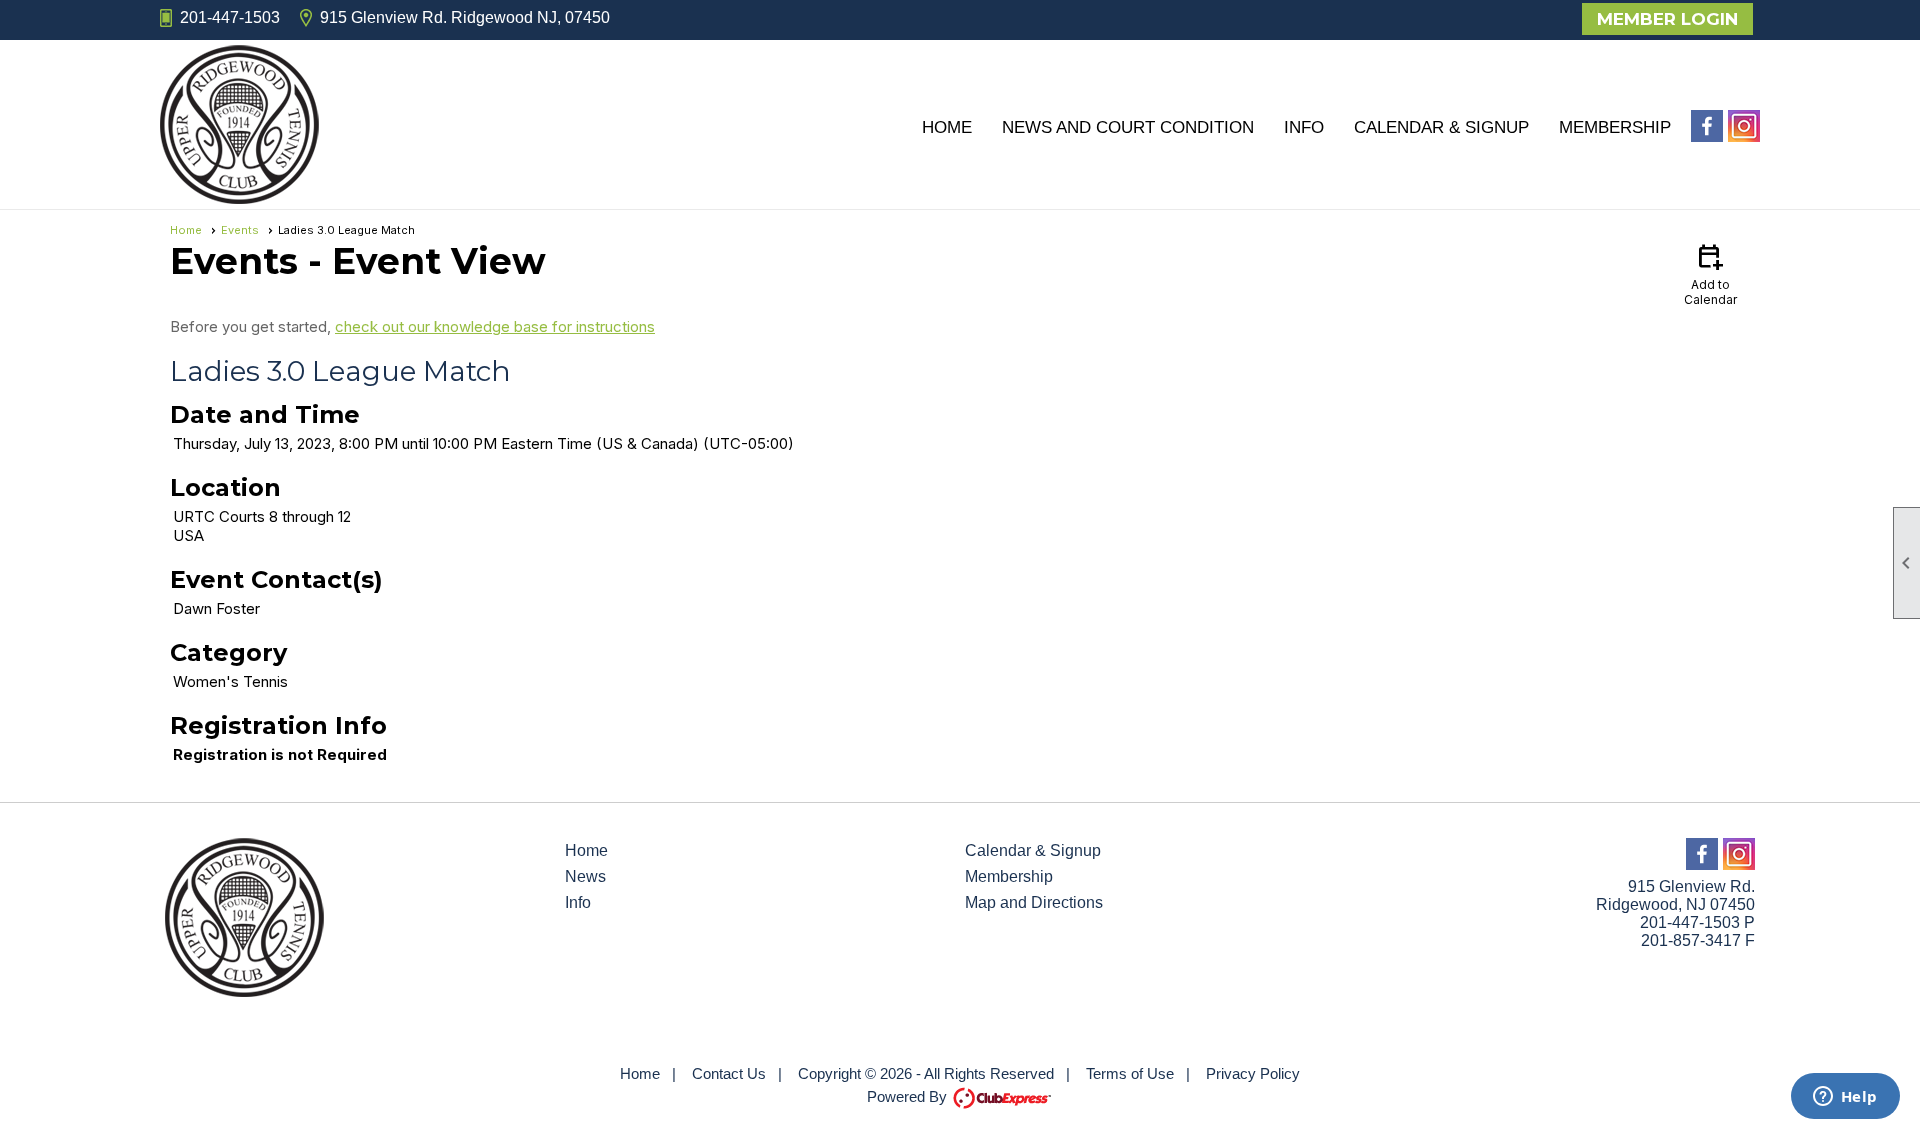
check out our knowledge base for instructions (495, 326)
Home (947, 127)
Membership (1615, 127)
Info (1304, 127)
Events (240, 230)
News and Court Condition (1128, 127)
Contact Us (729, 1073)
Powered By (909, 1096)
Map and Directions (1034, 902)
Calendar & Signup (1441, 127)
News (585, 876)
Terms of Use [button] (1130, 1073)
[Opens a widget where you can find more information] (1845, 1098)
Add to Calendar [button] (1710, 273)
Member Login (1667, 19)
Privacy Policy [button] (1253, 1073)
